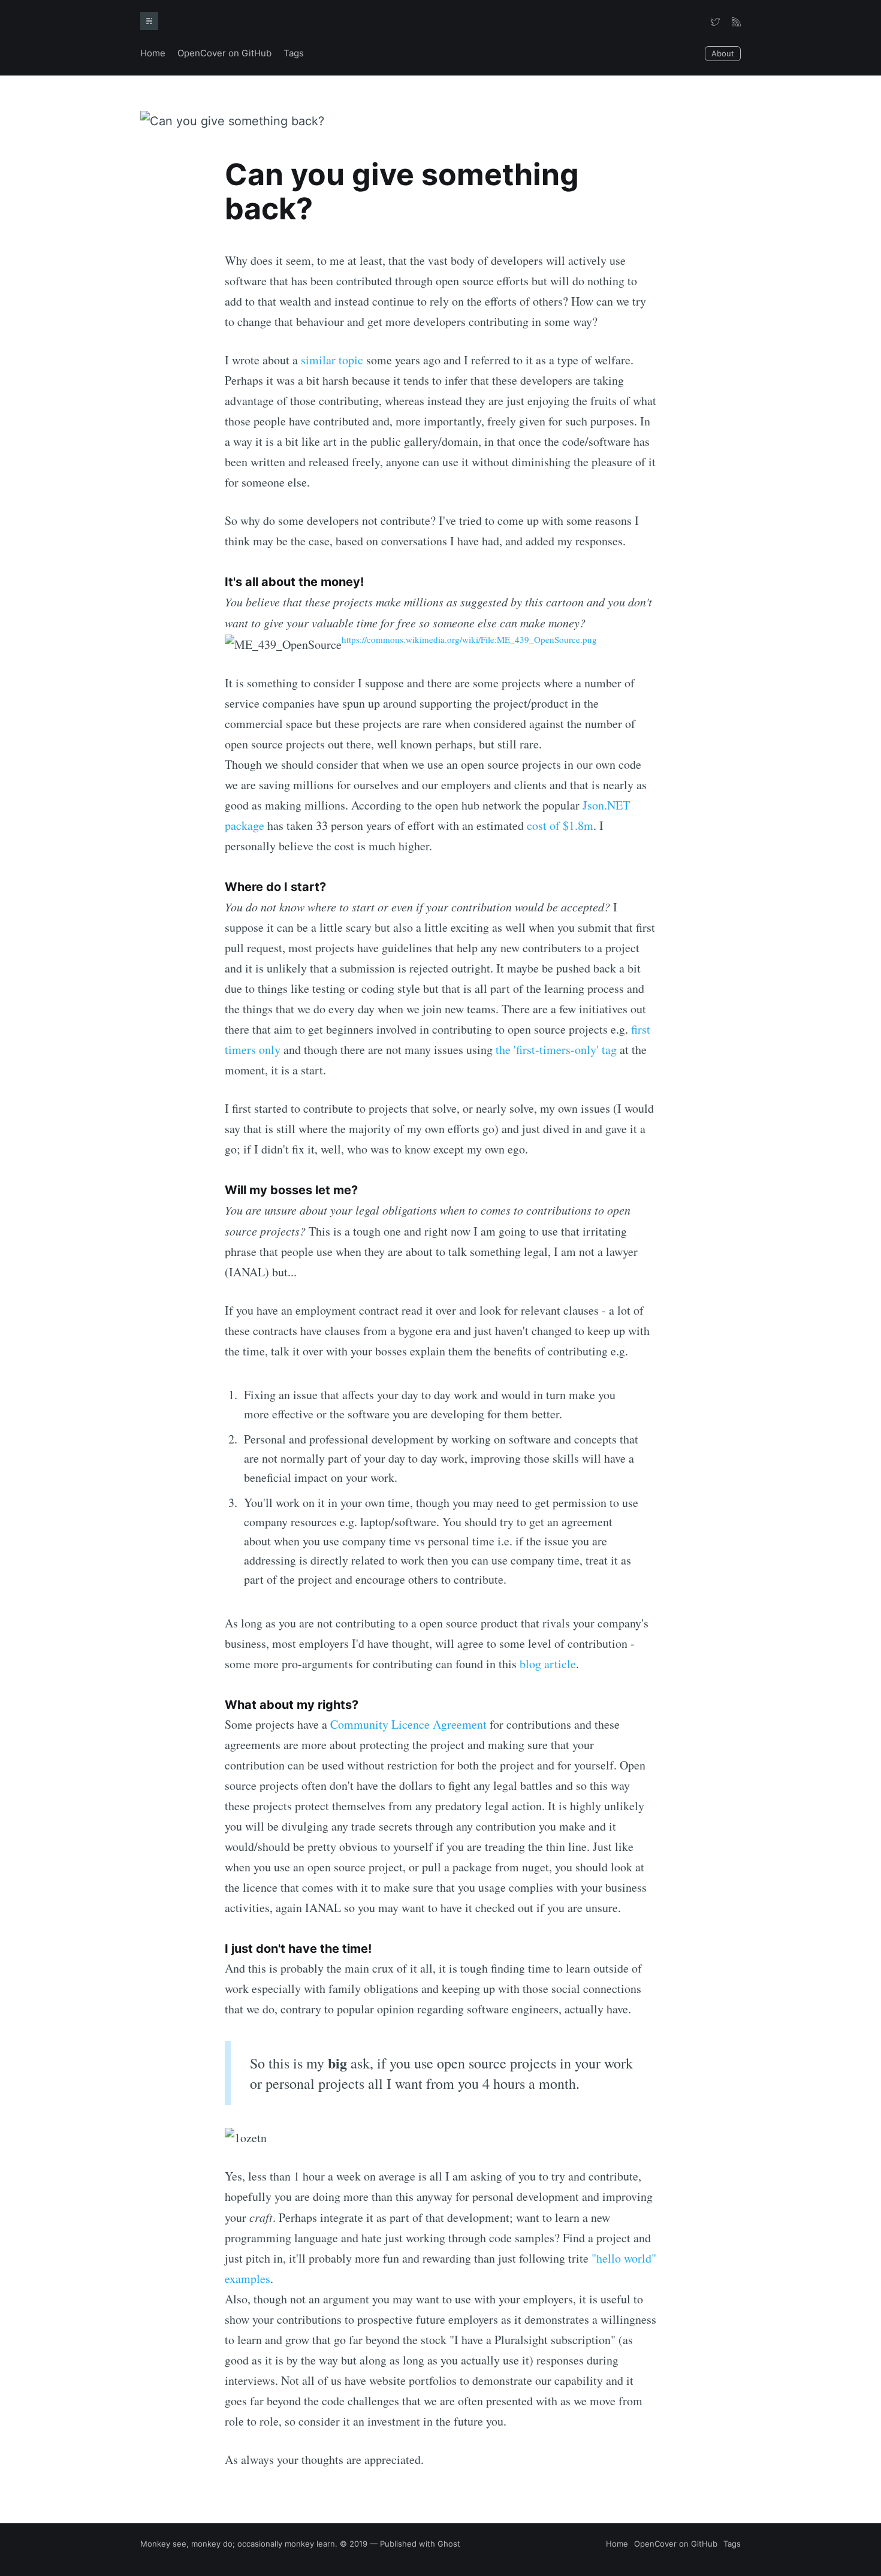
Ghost (449, 2544)
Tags (294, 53)
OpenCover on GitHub (224, 53)
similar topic (332, 360)
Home (153, 53)
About (723, 53)
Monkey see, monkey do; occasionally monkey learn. (239, 2544)
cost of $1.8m (560, 825)
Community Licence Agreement (408, 1724)
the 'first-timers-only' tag (556, 1050)
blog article (548, 1664)
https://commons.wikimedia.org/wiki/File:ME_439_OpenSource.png (469, 639)
